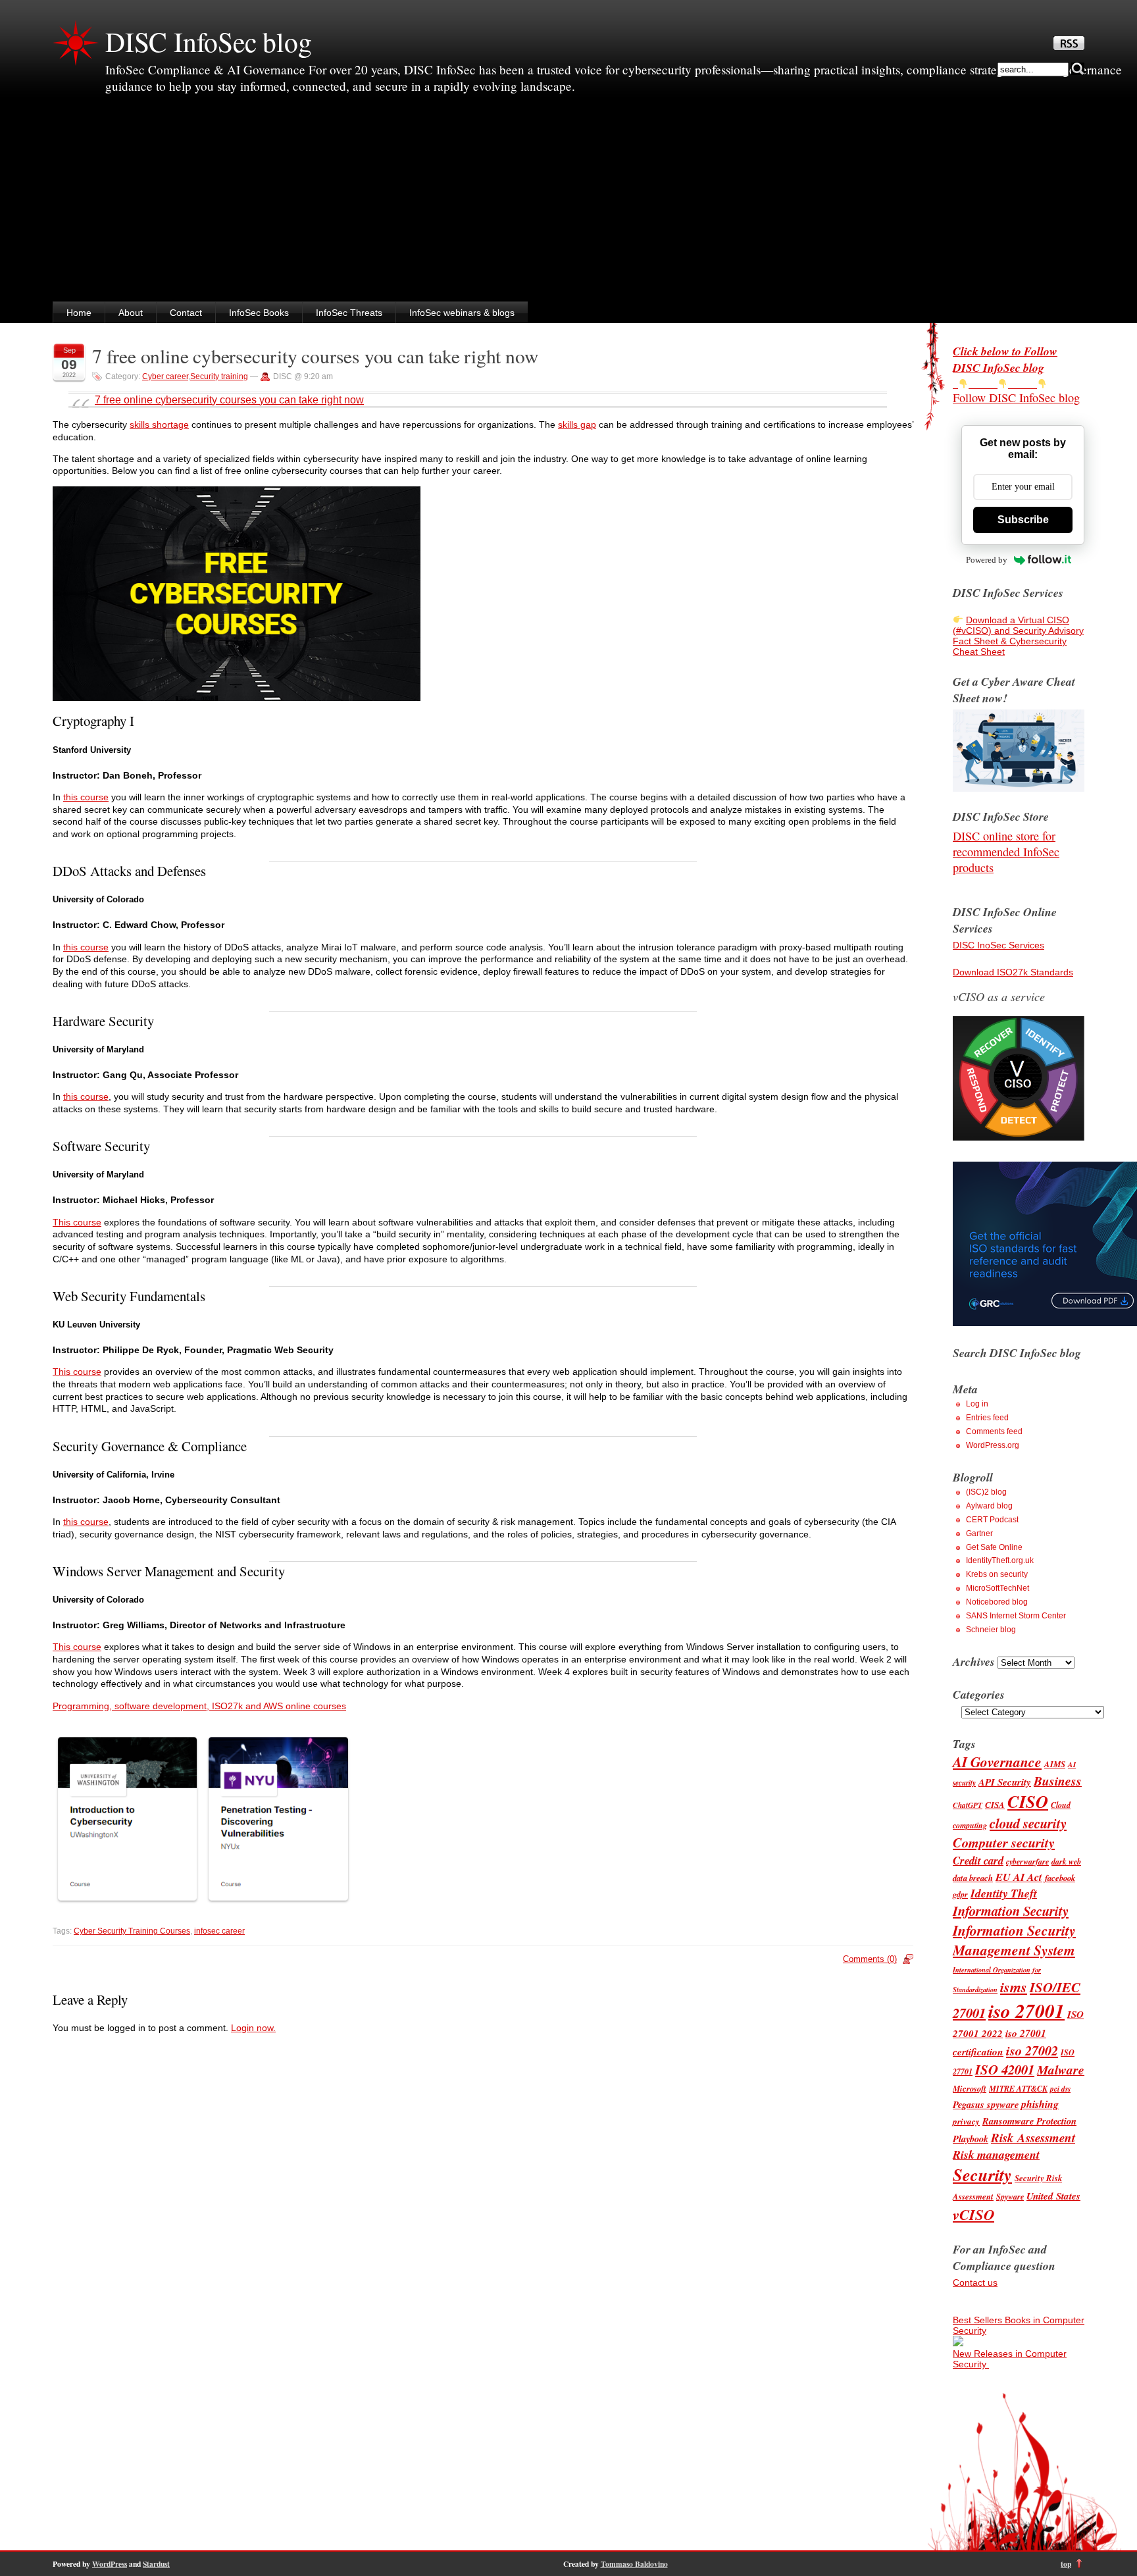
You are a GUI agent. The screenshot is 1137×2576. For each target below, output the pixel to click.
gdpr (960, 1894)
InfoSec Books (259, 313)
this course (86, 797)
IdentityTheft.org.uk (1000, 1560)
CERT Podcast (992, 1520)
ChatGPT (968, 1805)
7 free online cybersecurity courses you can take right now (315, 356)
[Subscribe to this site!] (1069, 47)
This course (77, 1222)
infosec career (219, 1931)
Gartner (979, 1533)
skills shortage (159, 425)
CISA (995, 1805)
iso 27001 (1026, 2011)
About (131, 313)
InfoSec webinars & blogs (462, 313)
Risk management (996, 2154)
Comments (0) (870, 1959)
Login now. (253, 2028)
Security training (219, 376)
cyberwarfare (1027, 1862)
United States (1053, 2196)
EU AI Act (1019, 1877)
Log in (977, 1404)
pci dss (1060, 2089)
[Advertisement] (568, 203)
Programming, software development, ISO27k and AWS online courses (199, 1706)
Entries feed (987, 1418)
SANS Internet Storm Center (1016, 1616)
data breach (973, 1878)
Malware (1061, 2070)
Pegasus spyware (986, 2104)
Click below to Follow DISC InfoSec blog (1005, 359)
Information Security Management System (1014, 1940)
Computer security (1004, 1842)
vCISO (973, 2214)
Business (1058, 1781)
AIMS (1055, 1764)
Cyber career (165, 376)
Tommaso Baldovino (634, 2564)
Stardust (156, 2564)
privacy (966, 2121)
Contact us (975, 2282)
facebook (1060, 1878)
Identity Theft (1004, 1893)
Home (79, 313)
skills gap (577, 425)
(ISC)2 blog (986, 1492)
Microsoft (970, 2088)
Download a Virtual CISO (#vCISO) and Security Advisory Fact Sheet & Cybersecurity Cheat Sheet (1018, 636)
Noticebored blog (997, 1602)
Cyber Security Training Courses (132, 1931)
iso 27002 (1032, 2050)
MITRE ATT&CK (1018, 2089)
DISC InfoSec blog (209, 41)
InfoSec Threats (349, 313)
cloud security (1028, 1823)
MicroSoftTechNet (998, 1588)
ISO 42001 (1005, 2070)
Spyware (1010, 2197)
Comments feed (994, 1431)
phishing (1040, 2104)
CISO (1028, 1802)
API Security (1005, 1782)
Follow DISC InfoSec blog (1016, 398)
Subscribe (1023, 520)
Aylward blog (989, 1506)
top (1066, 2564)
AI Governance (997, 1762)
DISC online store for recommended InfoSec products (1006, 852)
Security (982, 2175)
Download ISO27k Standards (1013, 972)
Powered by (987, 560)
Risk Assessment (1033, 2137)
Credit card (978, 1860)
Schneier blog (991, 1630)
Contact (186, 313)
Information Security (1011, 1911)
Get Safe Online (994, 1547)
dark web (1066, 1862)
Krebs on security (997, 1574)
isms (1014, 1987)
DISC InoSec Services (998, 945)
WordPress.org (993, 1445)
